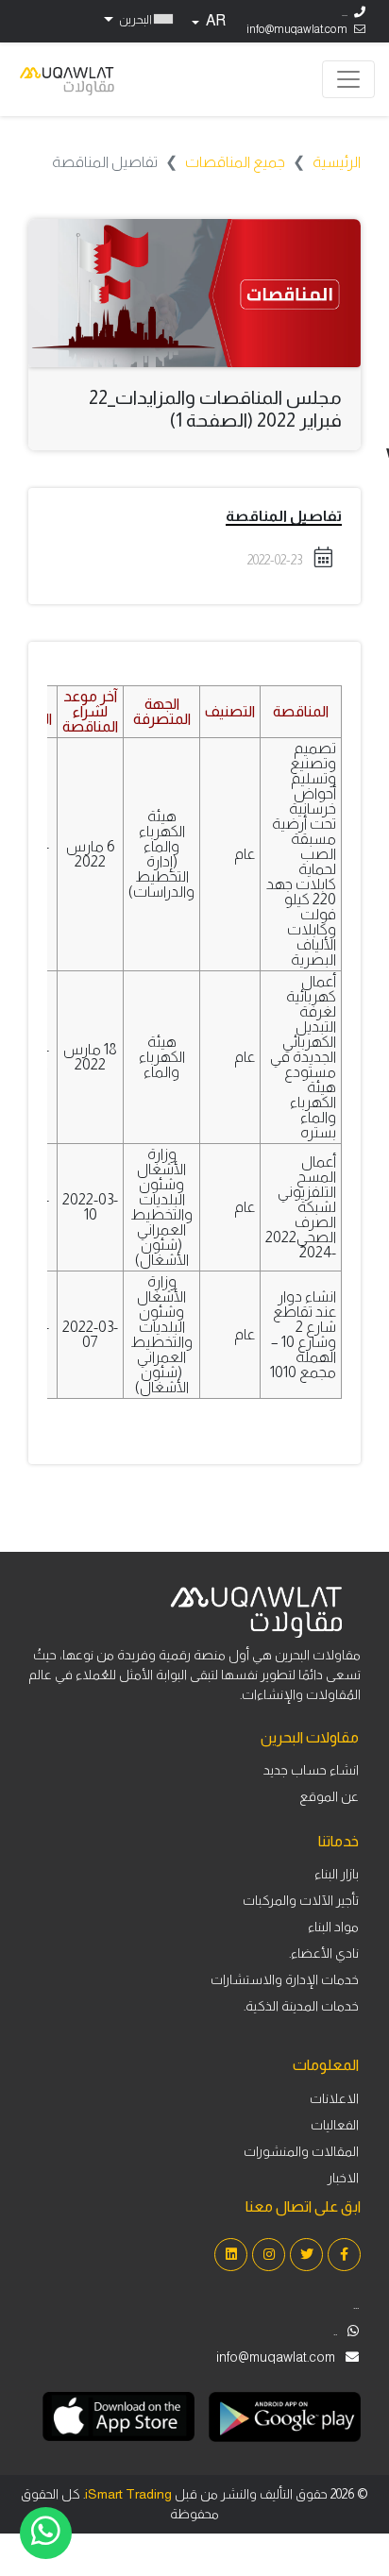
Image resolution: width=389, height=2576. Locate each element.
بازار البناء (337, 1874)
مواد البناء (333, 1927)
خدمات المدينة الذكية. (301, 2006)
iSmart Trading (128, 2494)
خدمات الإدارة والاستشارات (285, 1979)
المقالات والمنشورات (301, 2151)
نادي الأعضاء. (324, 1953)
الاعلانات (334, 2098)
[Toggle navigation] (348, 79)
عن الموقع (329, 1796)
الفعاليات (335, 2125)
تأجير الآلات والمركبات (301, 1900)
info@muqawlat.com (297, 29)
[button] (136, 19)
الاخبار (343, 2178)
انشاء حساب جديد (311, 1770)
